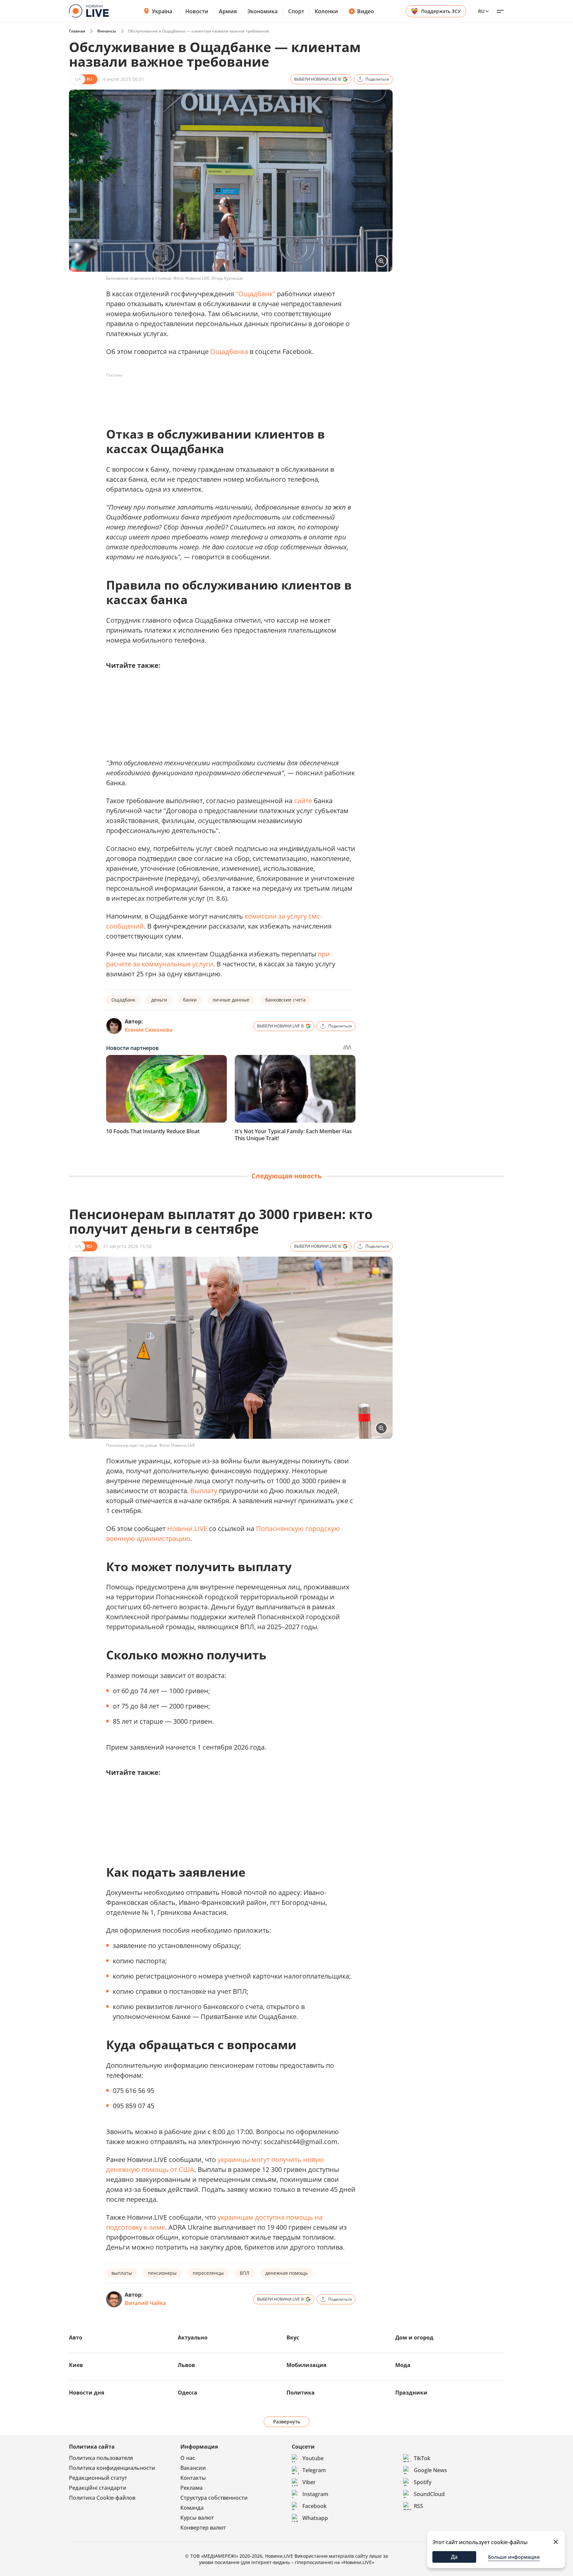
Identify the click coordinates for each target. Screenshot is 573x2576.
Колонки (326, 11)
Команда (192, 2508)
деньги (159, 1000)
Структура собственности (214, 2498)
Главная (77, 31)
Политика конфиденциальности (112, 2468)
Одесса (188, 2393)
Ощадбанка (229, 351)
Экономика (262, 11)
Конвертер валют (203, 2528)
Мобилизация (306, 2365)
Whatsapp (315, 2518)
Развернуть (287, 2422)
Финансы (107, 31)
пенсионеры (162, 2273)
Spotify (423, 2482)
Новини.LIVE (187, 1529)
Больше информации (514, 2557)
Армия (228, 11)
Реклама (191, 2488)
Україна (162, 11)
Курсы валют (197, 2518)
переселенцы (208, 2273)
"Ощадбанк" (255, 294)
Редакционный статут (98, 2478)
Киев (76, 2365)
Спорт (296, 11)
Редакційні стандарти (98, 2488)
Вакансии (193, 2468)
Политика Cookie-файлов (102, 2498)
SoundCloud (429, 2494)
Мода (403, 2365)
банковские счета (286, 1000)
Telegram (314, 2470)
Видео (366, 11)
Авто (76, 2337)
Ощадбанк (123, 1000)
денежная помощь (286, 2273)
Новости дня (87, 2393)
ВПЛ (245, 2273)
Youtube (313, 2458)
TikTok (422, 2458)
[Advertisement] (227, 395)
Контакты (193, 2478)
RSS (418, 2506)
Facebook (315, 2506)
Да (454, 2557)
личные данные (231, 1000)
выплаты (122, 2273)
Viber (309, 2482)
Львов (186, 2365)
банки (190, 1000)
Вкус (293, 2337)
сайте (303, 801)
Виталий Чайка (145, 2303)
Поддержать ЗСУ (441, 11)
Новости (197, 11)
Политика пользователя (101, 2458)
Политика (301, 2393)
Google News (430, 2470)
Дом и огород (414, 2337)
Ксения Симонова (149, 1030)
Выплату (204, 1491)
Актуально (193, 2337)
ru (481, 11)
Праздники (411, 2393)
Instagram (315, 2494)
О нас (188, 2458)
